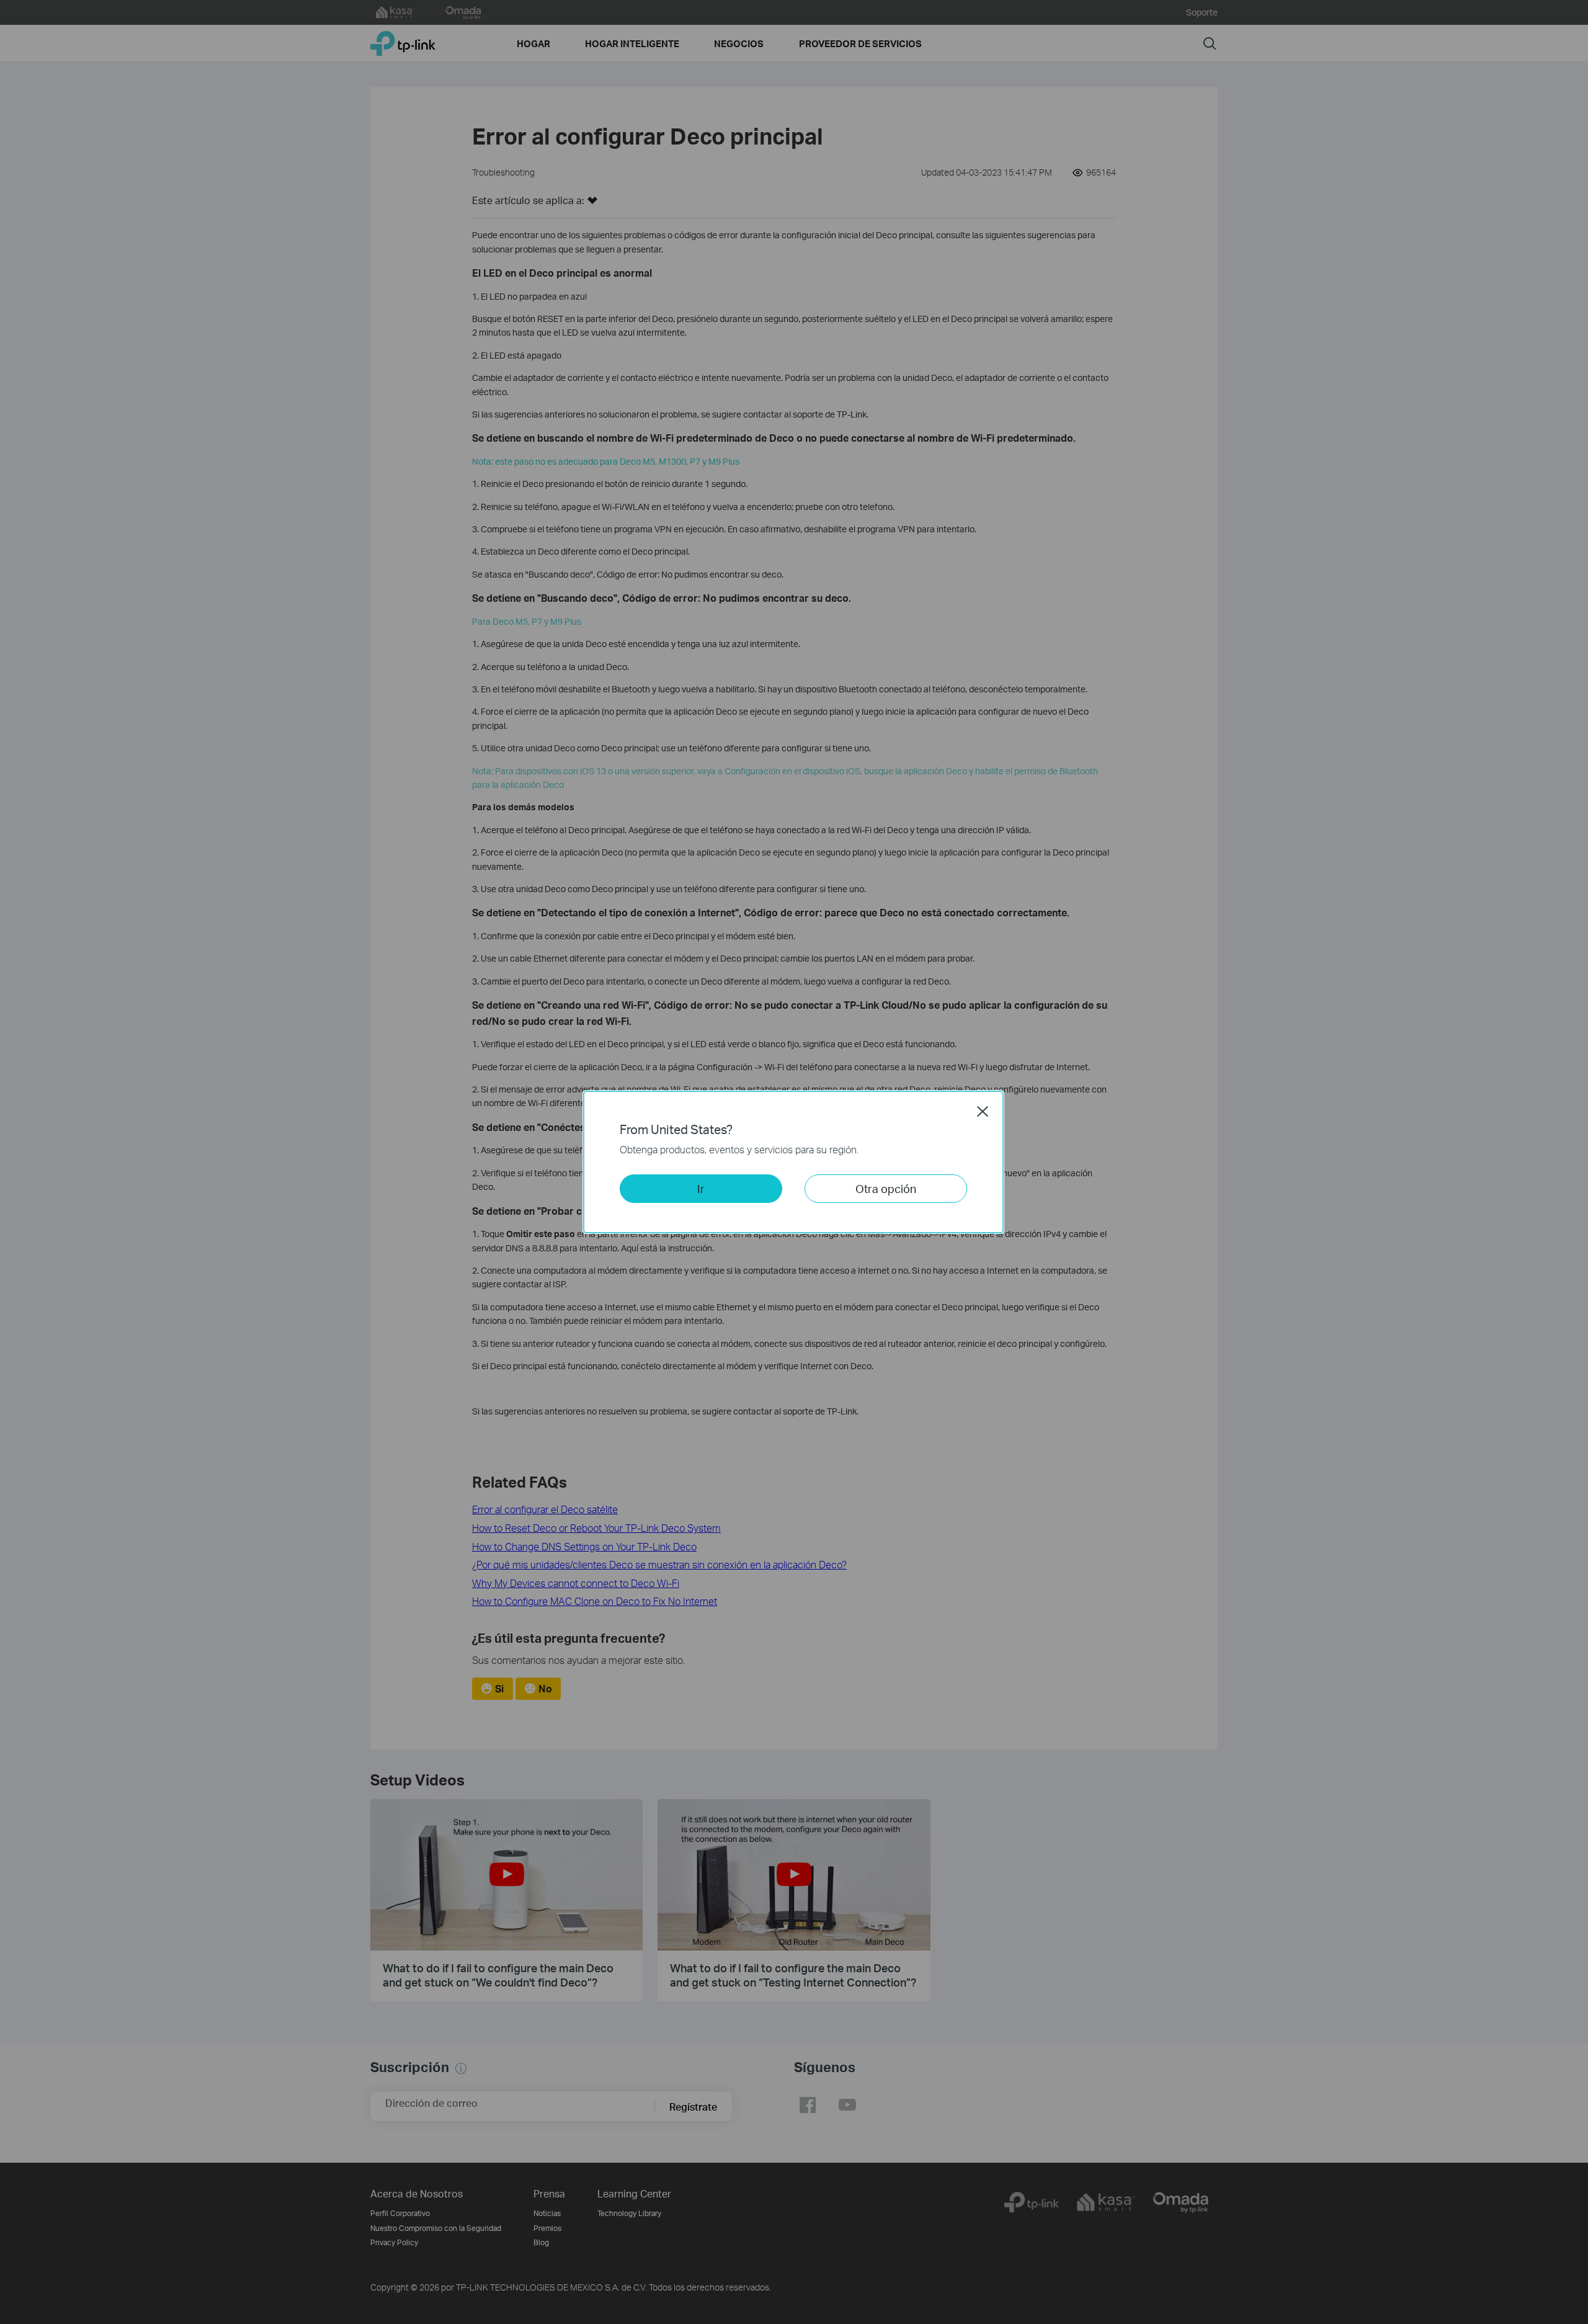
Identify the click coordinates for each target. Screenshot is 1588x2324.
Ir (701, 1188)
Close (983, 1111)
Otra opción (886, 1188)
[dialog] (794, 1162)
